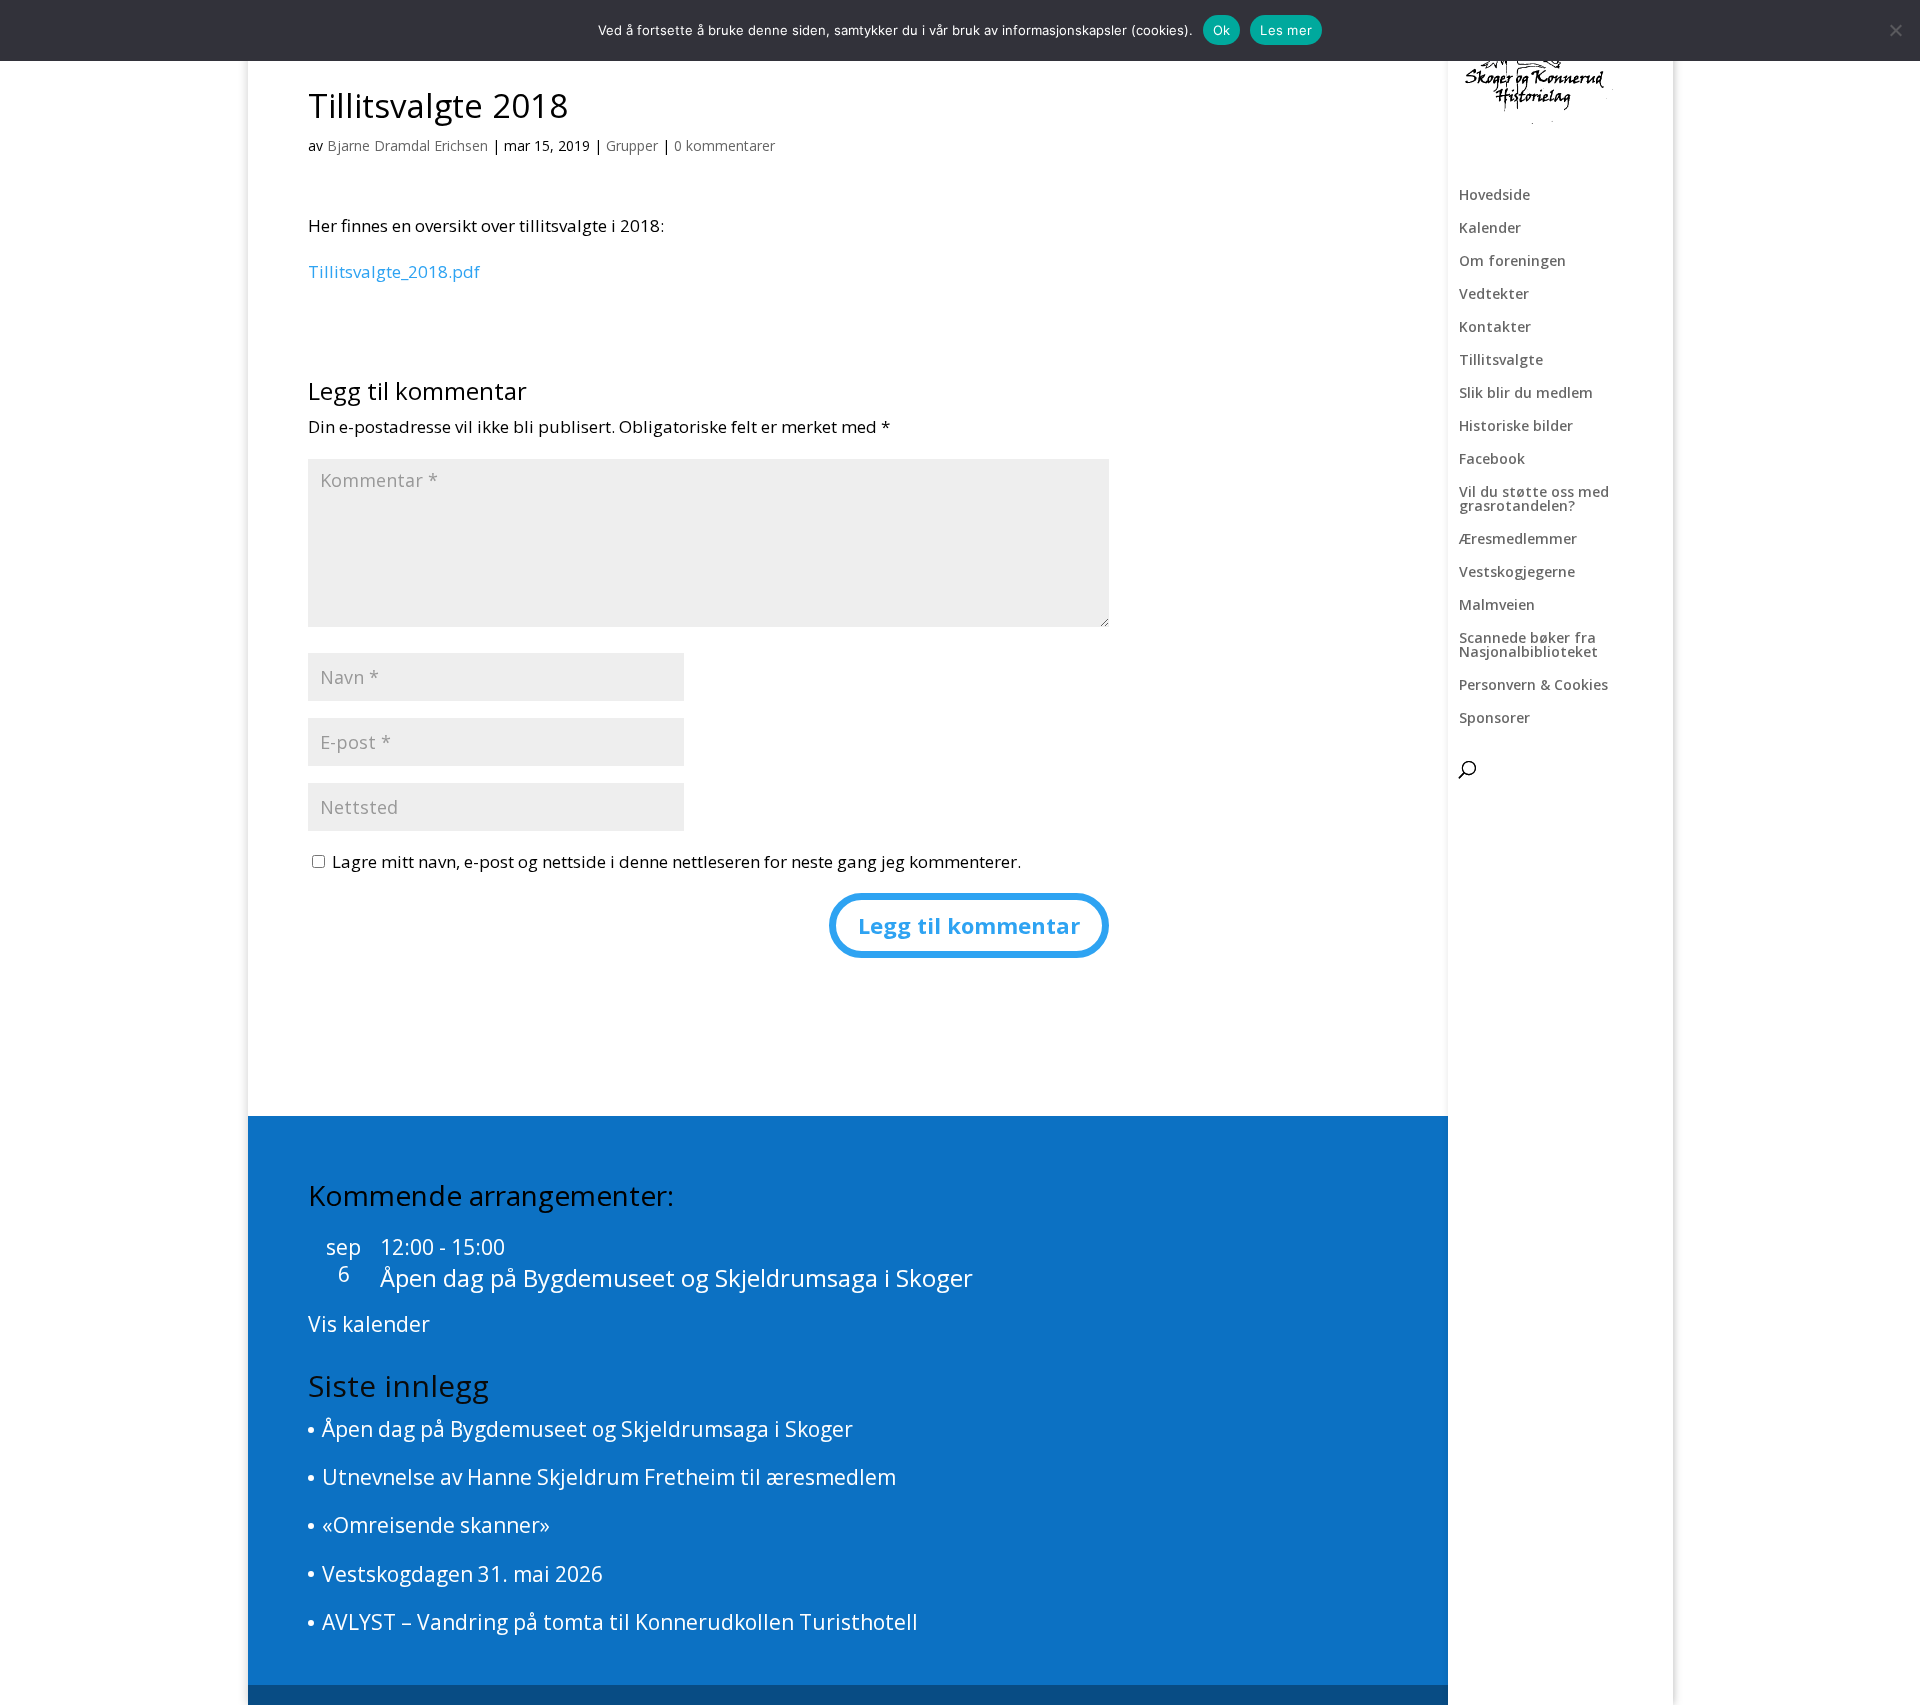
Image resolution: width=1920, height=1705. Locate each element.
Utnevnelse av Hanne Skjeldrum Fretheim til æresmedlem (609, 1477)
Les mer (1286, 30)
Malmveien (1497, 606)
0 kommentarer (724, 145)
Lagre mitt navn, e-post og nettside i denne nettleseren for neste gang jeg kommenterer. (676, 861)
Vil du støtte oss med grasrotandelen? (1534, 500)
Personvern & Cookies (1533, 686)
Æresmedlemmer (1518, 540)
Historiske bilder (1516, 427)
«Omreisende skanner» (436, 1525)
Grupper (632, 145)
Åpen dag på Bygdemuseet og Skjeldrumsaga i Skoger (676, 1277)
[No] (1895, 30)
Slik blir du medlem (1526, 394)
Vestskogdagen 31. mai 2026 (462, 1574)
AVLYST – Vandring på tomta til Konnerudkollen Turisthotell (620, 1622)
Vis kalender (369, 1324)
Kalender (1490, 229)
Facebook (1492, 460)
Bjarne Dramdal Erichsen (407, 145)
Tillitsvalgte (1501, 361)
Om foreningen (1512, 262)
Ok (1222, 30)
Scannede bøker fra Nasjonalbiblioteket (1528, 646)
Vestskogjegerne (1517, 573)
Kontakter (1495, 328)
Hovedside (1494, 196)
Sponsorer (1494, 719)
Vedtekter (1494, 295)
